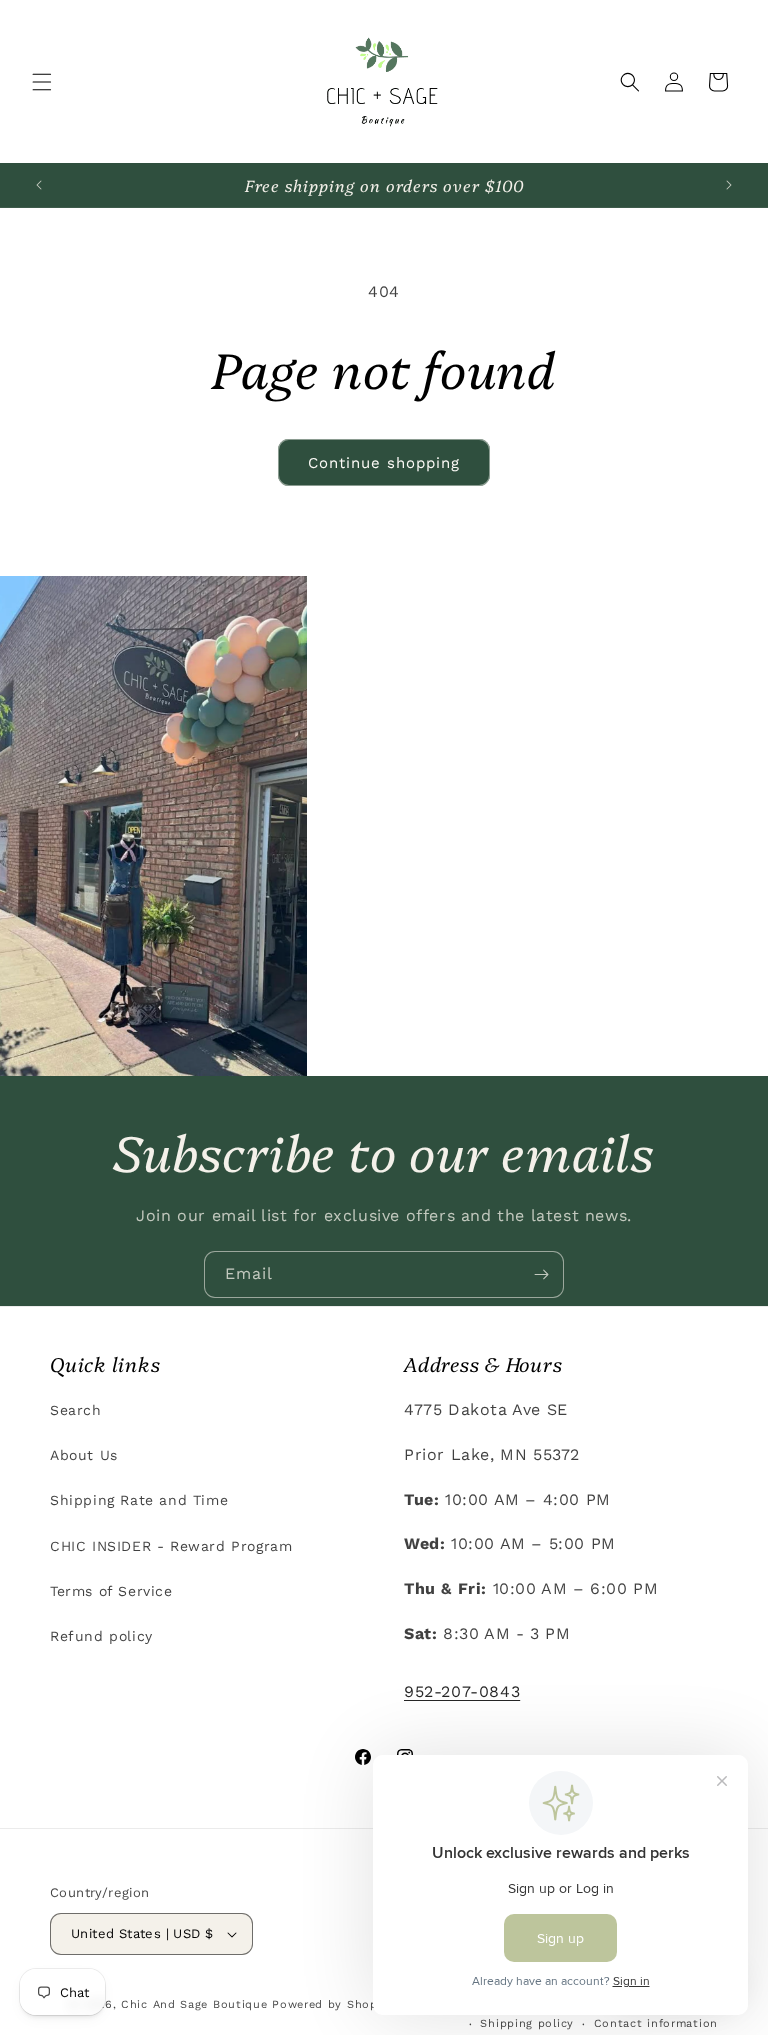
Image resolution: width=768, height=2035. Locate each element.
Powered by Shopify (332, 2004)
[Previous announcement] (39, 185)
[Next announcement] (729, 185)
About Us (84, 1455)
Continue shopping (384, 463)
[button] (42, 82)
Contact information (656, 2023)
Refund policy (101, 1636)
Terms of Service (111, 1591)
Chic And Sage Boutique (194, 2004)
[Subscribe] (541, 1274)
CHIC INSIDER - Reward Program (171, 1546)
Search (76, 1410)
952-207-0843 (462, 1691)
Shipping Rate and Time (139, 1500)
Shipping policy (527, 2023)
